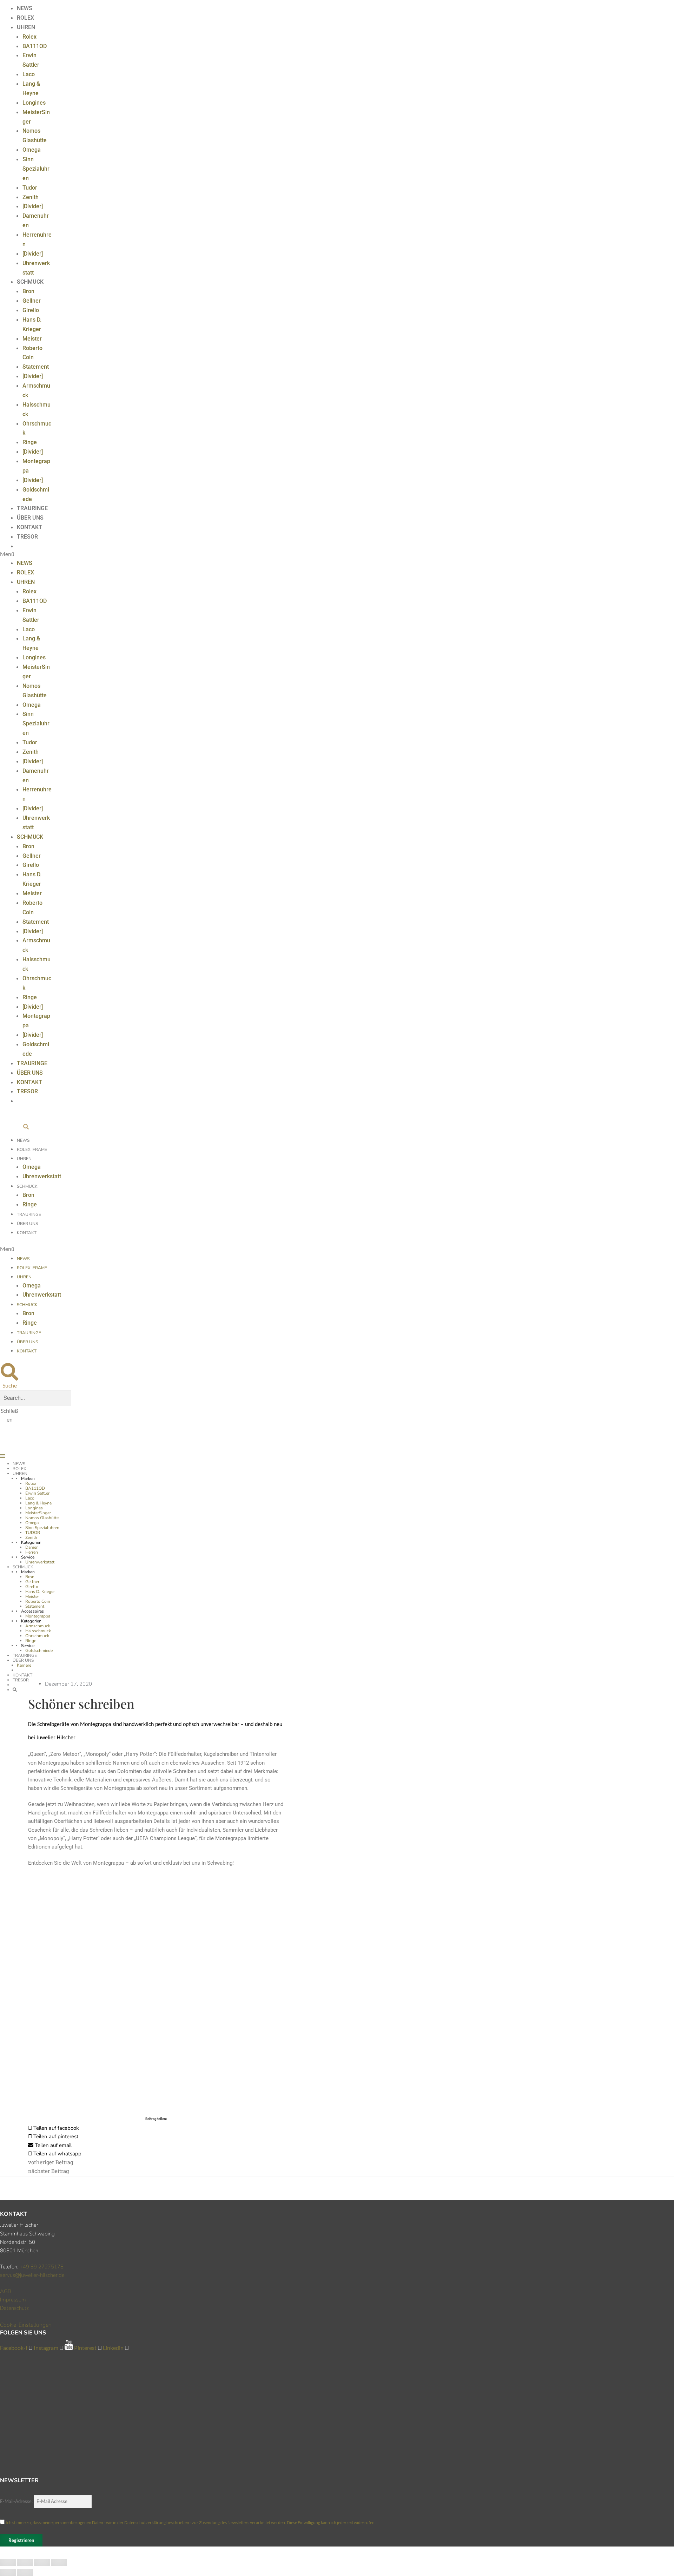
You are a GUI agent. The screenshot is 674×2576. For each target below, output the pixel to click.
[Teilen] (25, 2562)
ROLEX (25, 18)
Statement (36, 367)
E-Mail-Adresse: (17, 2501)
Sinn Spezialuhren (36, 169)
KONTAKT (29, 527)
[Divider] (33, 206)
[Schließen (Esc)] (8, 2562)
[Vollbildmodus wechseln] (42, 2562)
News (23, 1140)
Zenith (31, 197)
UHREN (26, 27)
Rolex (29, 37)
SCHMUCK (30, 282)
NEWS (25, 8)
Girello (31, 310)
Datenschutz (14, 2308)
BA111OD (35, 46)
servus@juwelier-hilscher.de (32, 2275)
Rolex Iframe (32, 1149)
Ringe (30, 442)
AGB (6, 2291)
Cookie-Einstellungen (26, 2325)
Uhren (24, 1159)
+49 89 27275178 (42, 2267)
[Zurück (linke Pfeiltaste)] (8, 2572)
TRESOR (27, 537)
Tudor (30, 188)
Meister (32, 339)
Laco (29, 74)
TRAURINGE (32, 508)
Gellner (32, 301)
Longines (34, 103)
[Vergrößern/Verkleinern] (59, 2562)
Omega (32, 150)
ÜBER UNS (30, 518)
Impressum (13, 2300)
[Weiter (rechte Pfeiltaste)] (25, 2572)
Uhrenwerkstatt (42, 1176)
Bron (28, 291)
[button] (26, 554)
